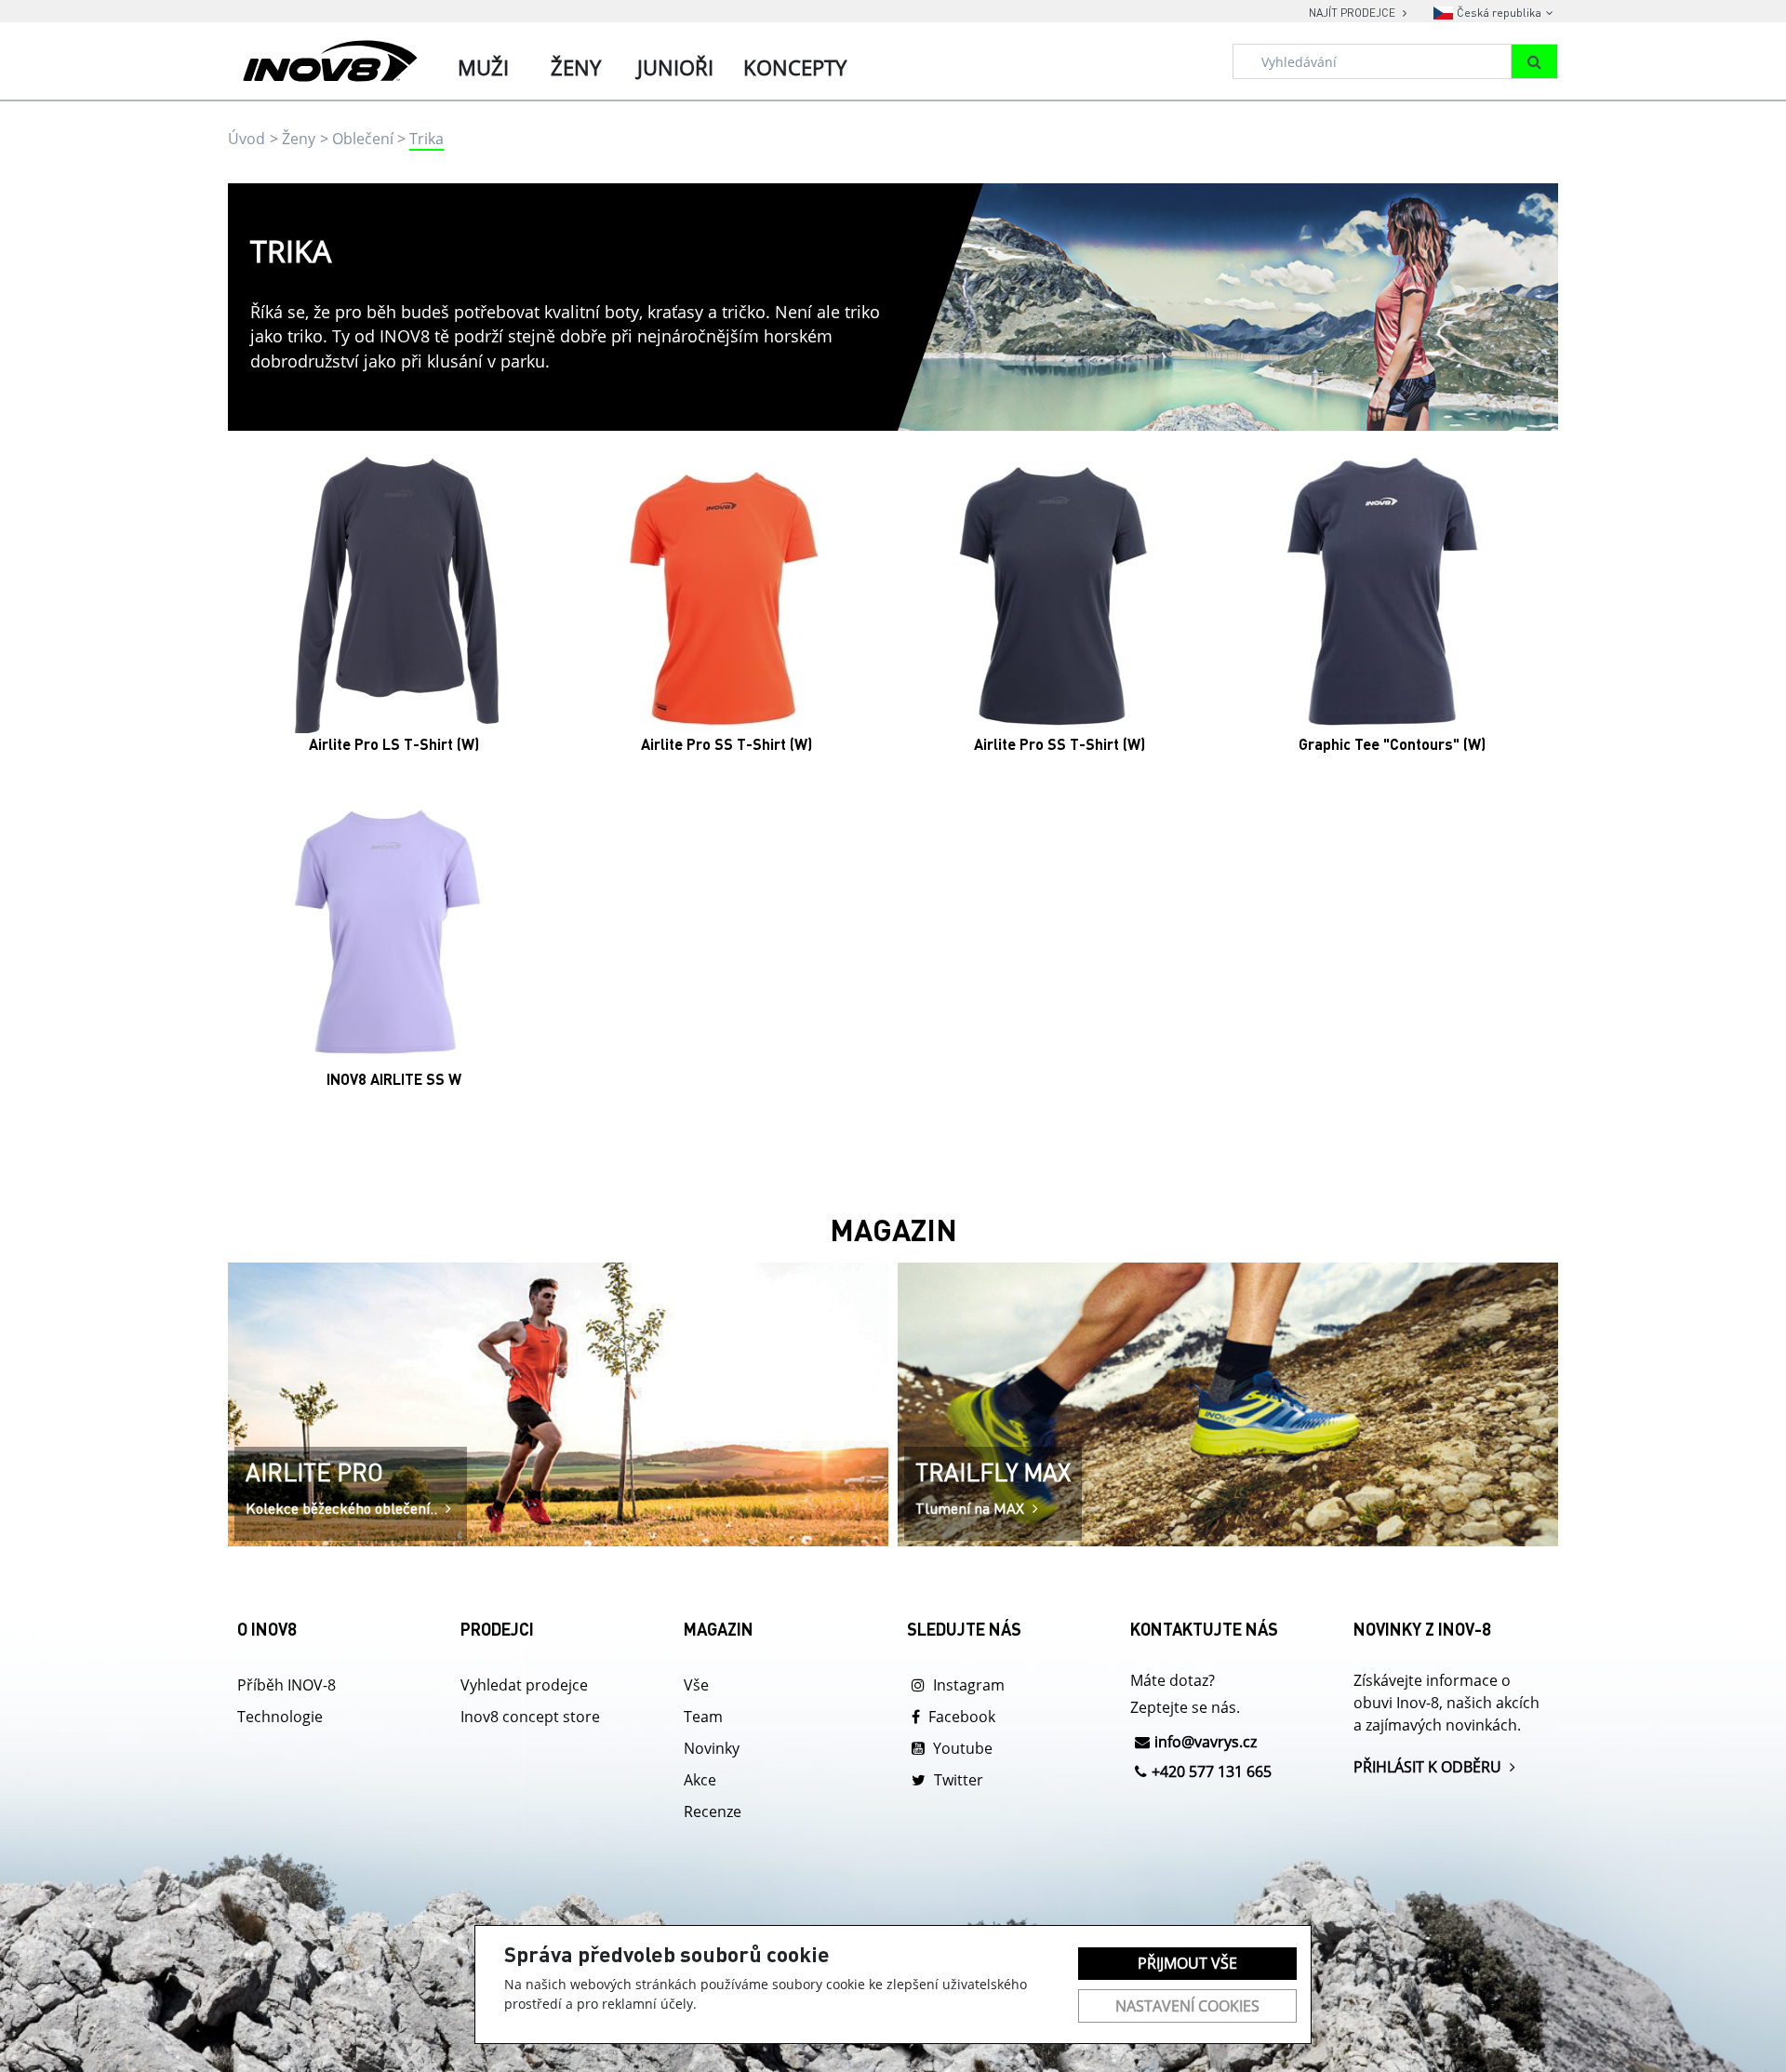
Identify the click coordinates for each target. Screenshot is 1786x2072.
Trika (427, 139)
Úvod (247, 139)
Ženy (299, 139)
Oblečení (363, 139)
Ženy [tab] (576, 67)
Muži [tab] (483, 67)
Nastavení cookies (1187, 2006)
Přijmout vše (1187, 1963)
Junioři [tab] (675, 67)
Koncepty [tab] (795, 67)
